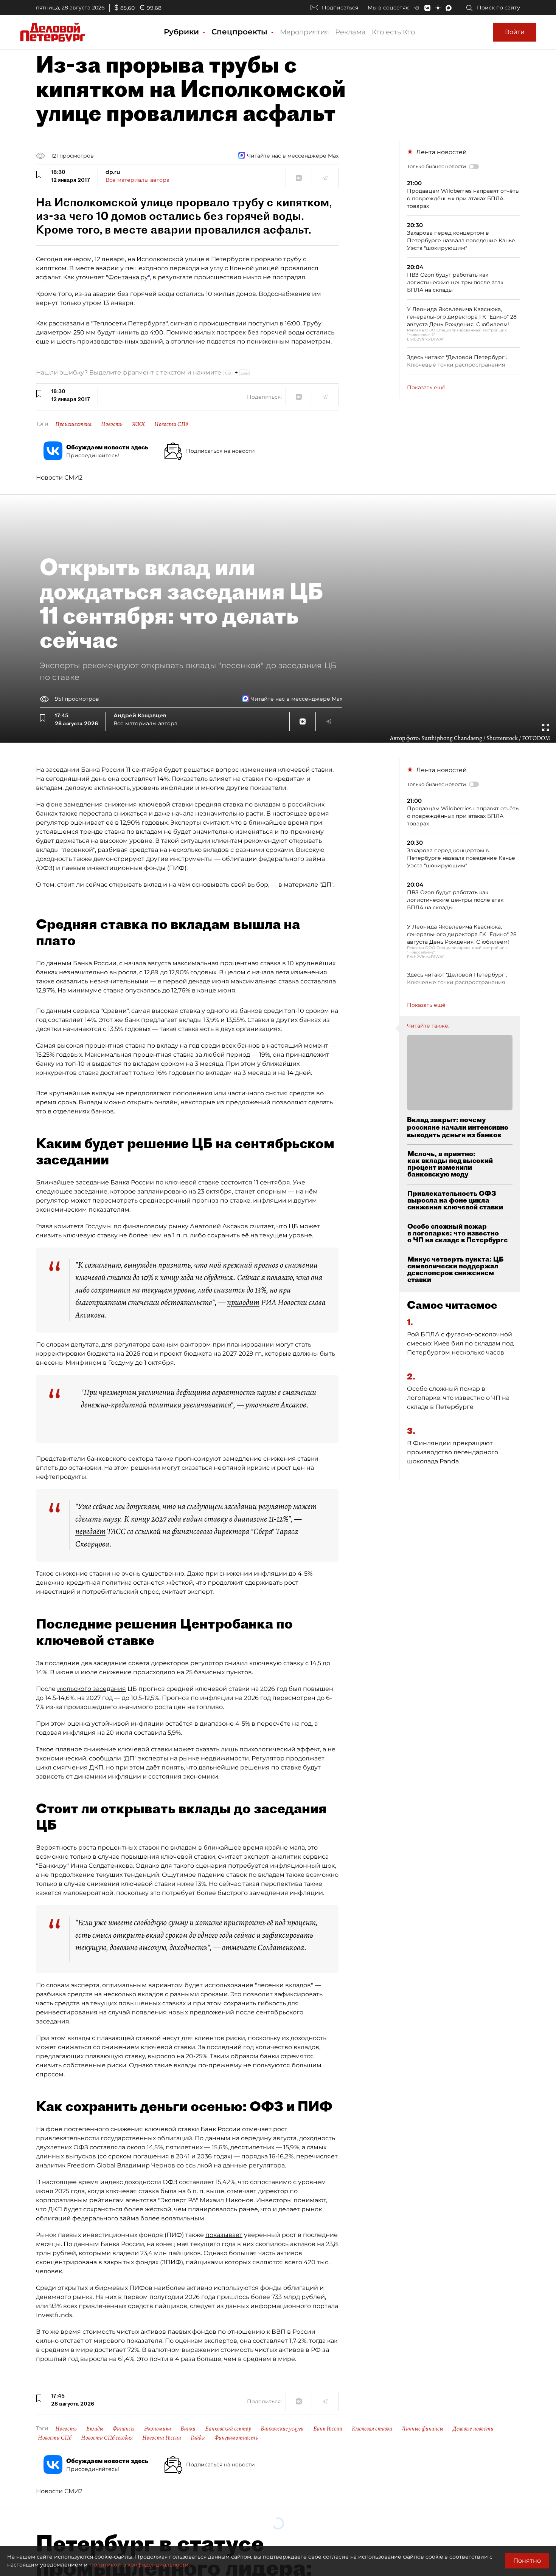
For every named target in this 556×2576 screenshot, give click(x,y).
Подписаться (340, 8)
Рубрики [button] (182, 32)
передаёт (90, 1531)
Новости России (162, 2438)
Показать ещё (426, 387)
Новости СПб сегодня (107, 2438)
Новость (112, 424)
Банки (188, 2429)
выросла (123, 972)
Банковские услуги (282, 2429)
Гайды (198, 2438)
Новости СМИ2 (59, 478)
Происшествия (73, 424)
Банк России (328, 2429)
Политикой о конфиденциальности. (140, 2565)
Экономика (158, 2429)
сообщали (105, 1758)
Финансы (124, 2429)
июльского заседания (92, 1689)
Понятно (527, 2561)
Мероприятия (304, 32)
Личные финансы (422, 2429)
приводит (243, 1302)
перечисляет (317, 2156)
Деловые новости (473, 2429)
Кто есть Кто (393, 32)
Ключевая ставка (372, 2429)
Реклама (350, 32)
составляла (318, 981)
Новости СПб (171, 424)
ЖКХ (138, 424)
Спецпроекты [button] (241, 32)
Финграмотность (236, 2438)
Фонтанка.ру (128, 277)
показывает (224, 2235)
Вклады (95, 2429)
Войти (515, 32)
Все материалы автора (137, 180)
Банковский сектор (228, 2429)
